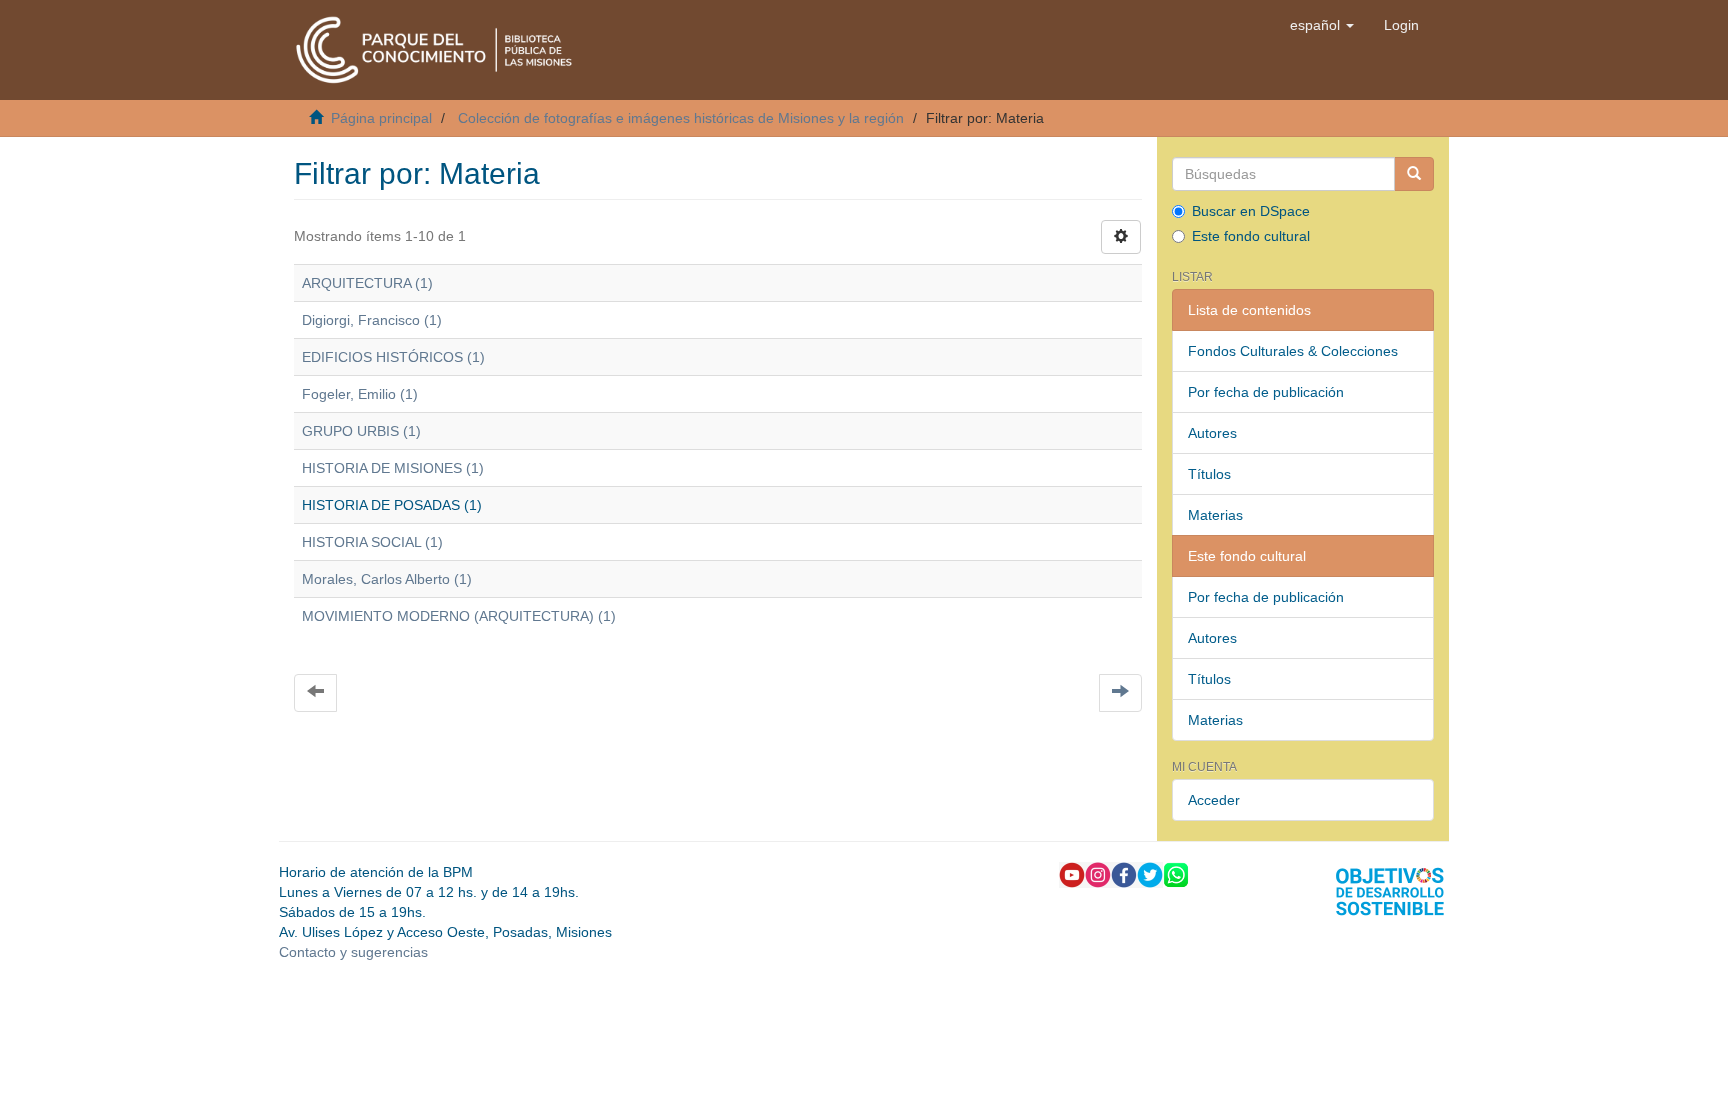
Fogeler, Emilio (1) (360, 394)
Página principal (381, 118)
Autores (1212, 433)
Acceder (1214, 800)
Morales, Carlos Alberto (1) (387, 579)
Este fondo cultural (1251, 236)
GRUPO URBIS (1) (361, 431)
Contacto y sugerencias (353, 952)
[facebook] (1124, 874)
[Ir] (1414, 174)
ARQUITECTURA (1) (367, 283)
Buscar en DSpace (1251, 211)
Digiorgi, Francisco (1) (372, 320)
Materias (1215, 515)
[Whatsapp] (1176, 874)
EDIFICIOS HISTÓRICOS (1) (393, 357)
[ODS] (1390, 891)
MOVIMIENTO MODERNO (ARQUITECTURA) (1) (459, 616)
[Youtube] (1072, 874)
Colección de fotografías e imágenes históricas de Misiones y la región (681, 118)
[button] (1322, 25)
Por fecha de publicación (1266, 392)
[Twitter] (1150, 874)
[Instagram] (1098, 874)
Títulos (1209, 474)
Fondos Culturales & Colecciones (1293, 351)
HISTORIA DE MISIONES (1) (393, 468)
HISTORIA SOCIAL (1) (372, 542)
